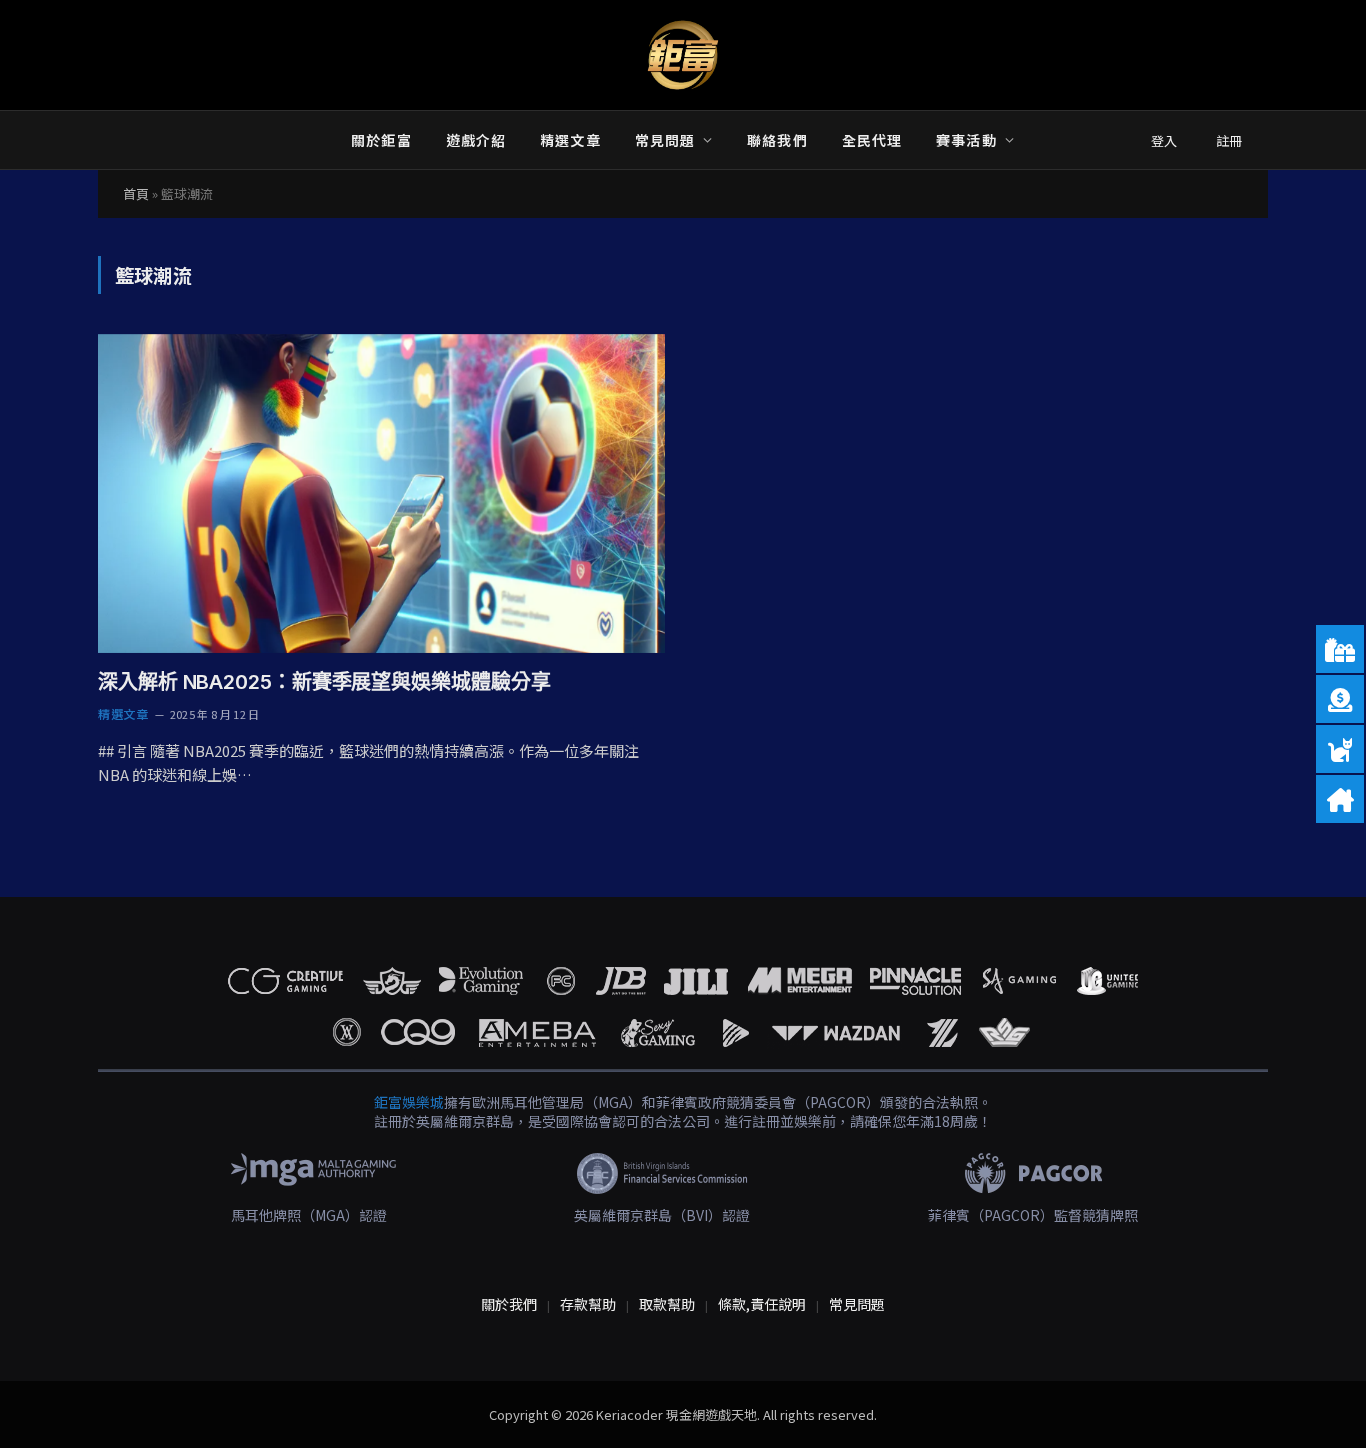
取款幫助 (667, 1304)
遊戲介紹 (476, 140)
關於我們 (509, 1304)
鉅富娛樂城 (409, 1102)
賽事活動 (966, 140)
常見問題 (665, 140)
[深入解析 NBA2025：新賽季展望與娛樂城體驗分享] (381, 493)
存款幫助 (588, 1304)
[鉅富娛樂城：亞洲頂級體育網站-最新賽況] (683, 55)
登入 (1164, 140)
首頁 (136, 193)
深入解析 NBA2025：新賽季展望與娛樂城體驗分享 (324, 682)
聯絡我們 (777, 140)
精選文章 (570, 140)
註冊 (1229, 140)
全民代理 (872, 140)
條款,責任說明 (762, 1304)
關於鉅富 (381, 140)
